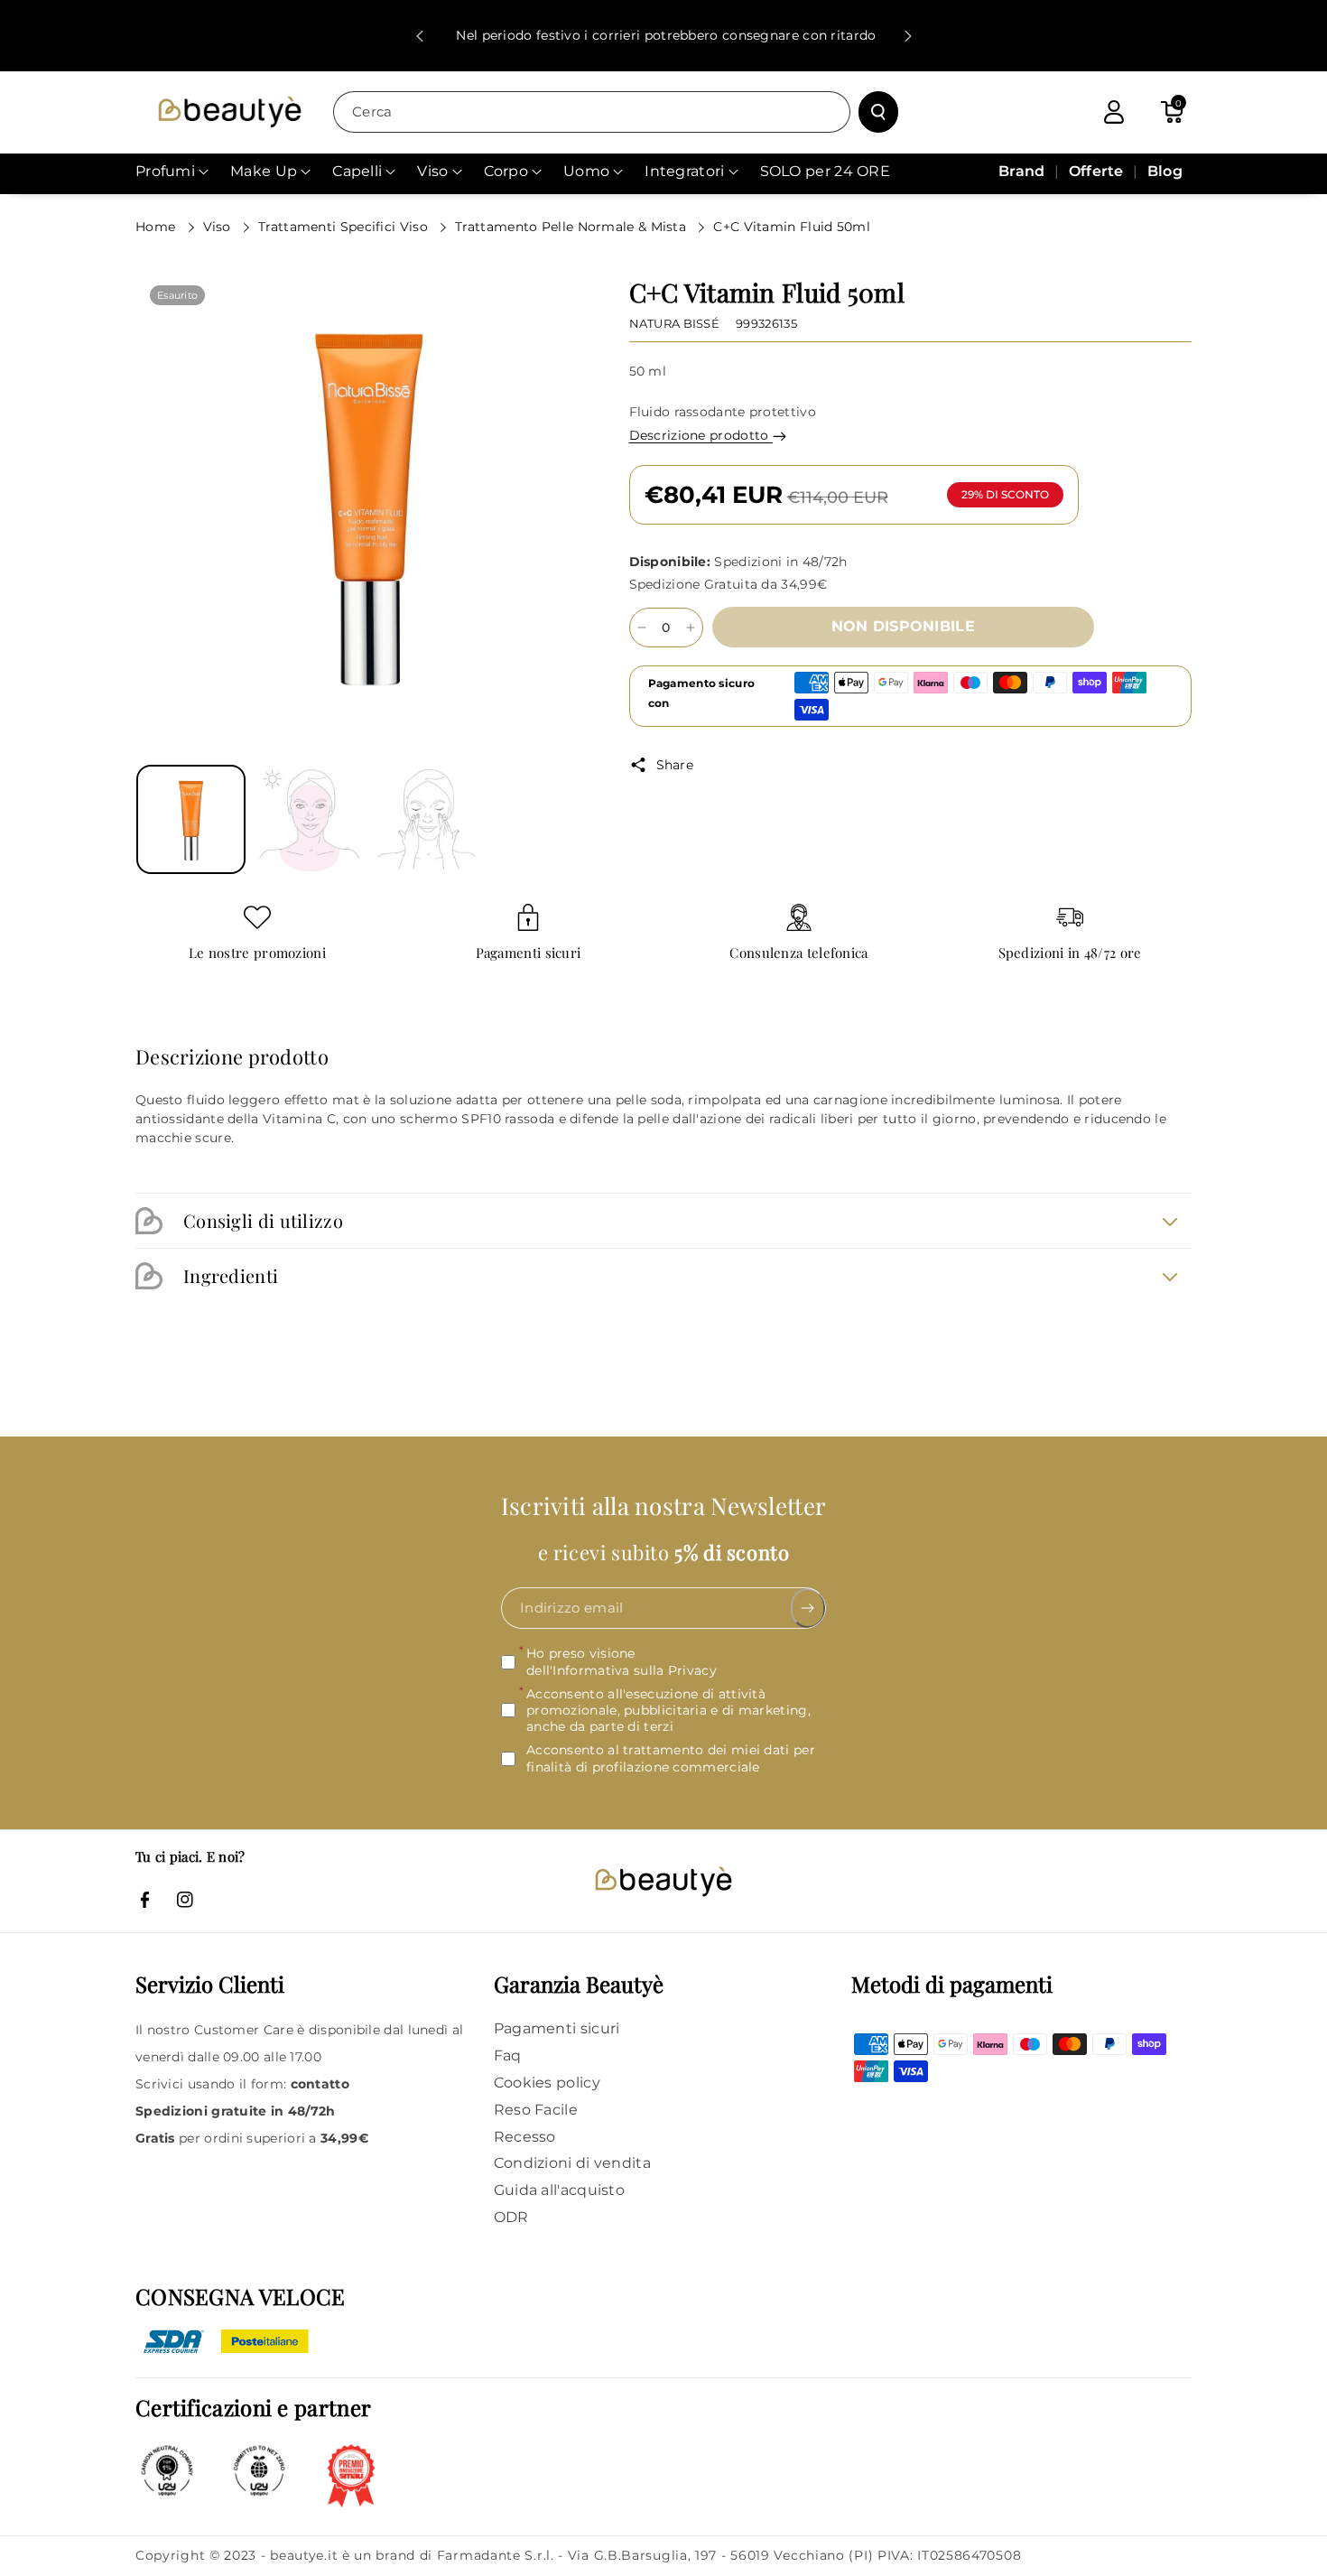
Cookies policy (547, 2083)
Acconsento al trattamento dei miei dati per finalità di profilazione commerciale (671, 1758)
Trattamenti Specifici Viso (345, 227)
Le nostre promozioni (257, 953)
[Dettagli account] (1114, 112)
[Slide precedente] (420, 36)
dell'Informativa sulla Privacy (622, 1670)
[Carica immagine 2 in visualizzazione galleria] (309, 819)
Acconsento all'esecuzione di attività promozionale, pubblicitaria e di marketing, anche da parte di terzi (668, 1710)
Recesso (525, 2137)
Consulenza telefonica (798, 953)
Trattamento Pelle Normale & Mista (572, 227)
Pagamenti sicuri (529, 953)
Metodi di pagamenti (952, 1984)
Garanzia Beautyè (579, 1984)
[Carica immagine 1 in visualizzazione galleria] (191, 819)
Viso (219, 227)
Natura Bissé (675, 323)
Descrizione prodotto (701, 435)
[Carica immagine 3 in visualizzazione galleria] (427, 819)
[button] (1172, 112)
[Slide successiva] (908, 36)
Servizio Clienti (210, 1984)
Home (158, 227)
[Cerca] (878, 112)
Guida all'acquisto (559, 2190)
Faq (508, 2055)
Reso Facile (536, 2110)
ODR (511, 2217)
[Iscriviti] (808, 1609)
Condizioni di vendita (572, 2163)
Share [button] (675, 765)
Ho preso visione (622, 1662)
